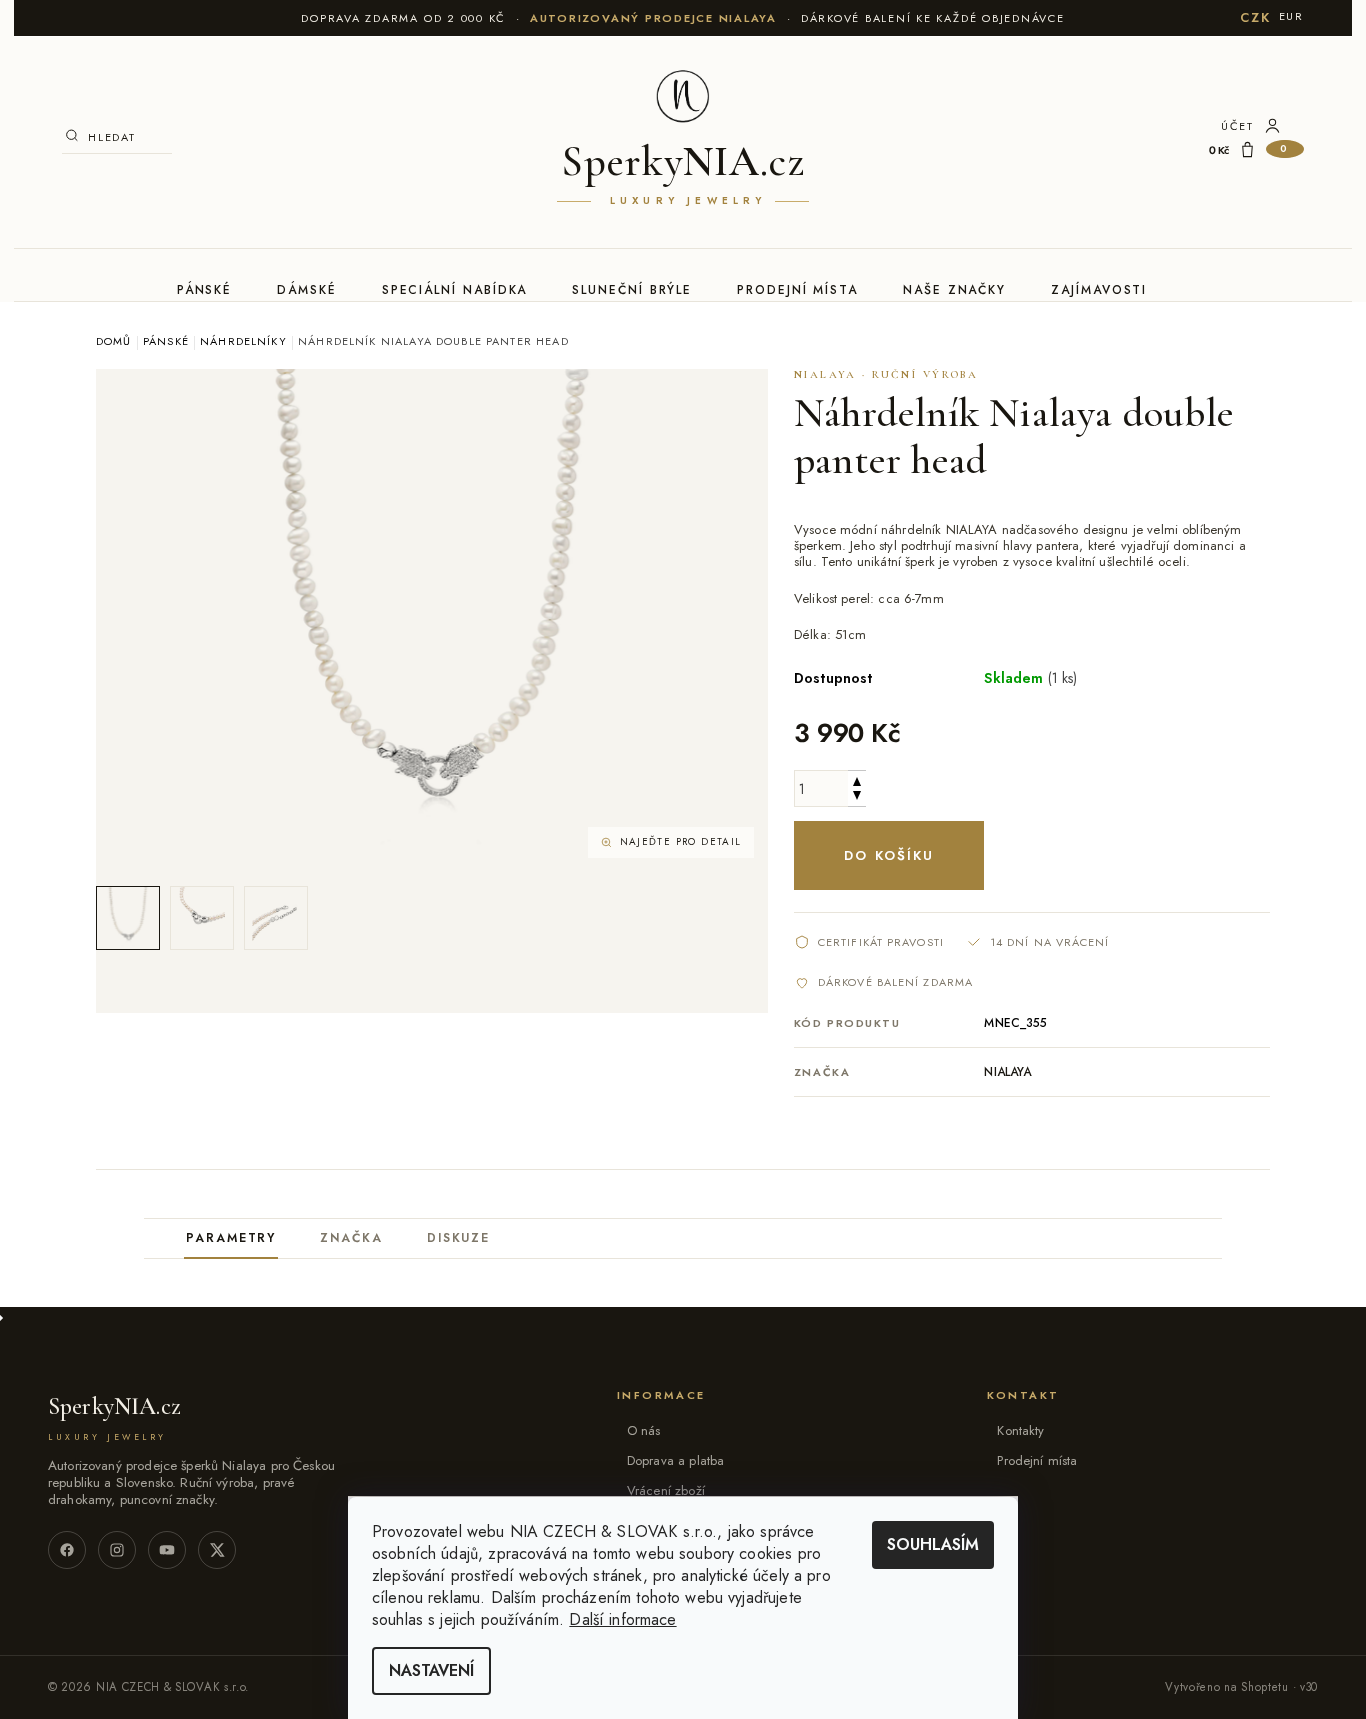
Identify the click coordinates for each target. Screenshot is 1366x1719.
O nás (644, 1430)
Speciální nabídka (455, 290)
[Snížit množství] (857, 797)
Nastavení (431, 1670)
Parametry (231, 1238)
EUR (1291, 16)
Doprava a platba (675, 1460)
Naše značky (954, 290)
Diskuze (458, 1238)
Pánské (205, 290)
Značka (351, 1238)
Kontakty (1020, 1430)
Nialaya (1007, 1072)
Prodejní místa (797, 290)
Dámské (307, 290)
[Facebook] (67, 1550)
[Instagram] (117, 1550)
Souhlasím (933, 1544)
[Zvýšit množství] (857, 779)
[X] (217, 1550)
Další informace (622, 1619)
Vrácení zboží (666, 1490)
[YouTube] (167, 1550)
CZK (1255, 17)
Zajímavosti (1099, 290)
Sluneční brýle (632, 290)
